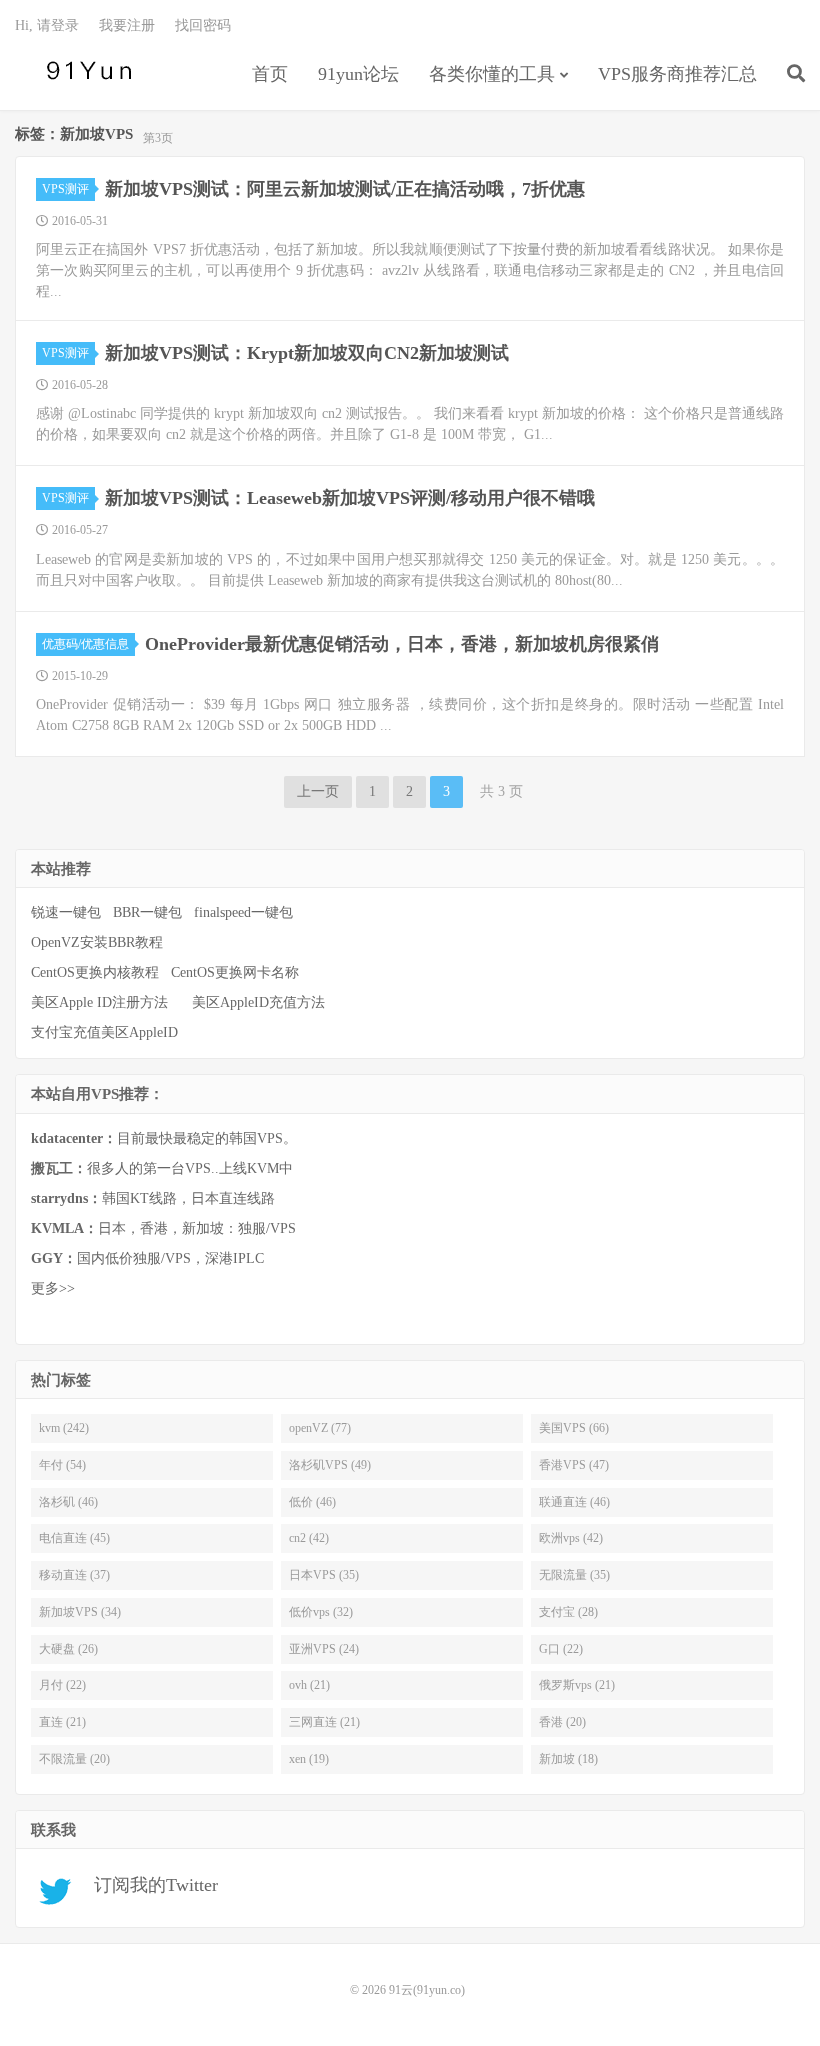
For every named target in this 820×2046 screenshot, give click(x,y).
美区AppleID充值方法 (258, 1002)
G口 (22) (561, 1649)
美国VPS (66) (574, 1428)
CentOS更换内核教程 (95, 972)
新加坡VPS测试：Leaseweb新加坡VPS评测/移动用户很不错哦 (350, 498)
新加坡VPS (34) (80, 1612)
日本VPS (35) (324, 1575)
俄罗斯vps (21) (577, 1685)
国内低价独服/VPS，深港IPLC (147, 1258)
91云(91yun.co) (85, 71)
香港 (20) (562, 1722)
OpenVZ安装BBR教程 (97, 942)
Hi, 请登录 (47, 25)
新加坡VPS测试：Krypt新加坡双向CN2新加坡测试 (307, 353)
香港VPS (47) (574, 1465)
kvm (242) (64, 1428)
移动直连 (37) (74, 1575)
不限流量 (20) (74, 1759)
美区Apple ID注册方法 (101, 1002)
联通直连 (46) (574, 1502)
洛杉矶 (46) (68, 1502)
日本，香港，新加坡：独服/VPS (163, 1228)
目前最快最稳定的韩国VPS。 (164, 1138)
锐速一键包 (66, 912)
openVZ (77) (320, 1428)
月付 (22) (62, 1685)
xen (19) (309, 1759)
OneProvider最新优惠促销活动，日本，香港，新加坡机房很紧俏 (402, 644)
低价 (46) (312, 1502)
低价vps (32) (321, 1612)
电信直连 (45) (74, 1538)
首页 (270, 74)
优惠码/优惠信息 (85, 644)
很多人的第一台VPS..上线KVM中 (162, 1168)
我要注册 (127, 25)
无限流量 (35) (574, 1575)
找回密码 (203, 25)
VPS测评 (65, 189)
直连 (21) (62, 1722)
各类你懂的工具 (492, 74)
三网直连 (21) (324, 1722)
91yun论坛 (358, 74)
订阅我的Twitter (148, 1885)
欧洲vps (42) (571, 1538)
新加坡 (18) (568, 1759)
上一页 (318, 791)
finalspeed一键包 (243, 912)
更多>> (53, 1288)
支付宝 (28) (568, 1612)
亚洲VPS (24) (324, 1649)
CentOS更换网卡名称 (235, 972)
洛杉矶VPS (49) (330, 1465)
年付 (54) (62, 1465)
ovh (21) (309, 1685)
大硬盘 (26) (68, 1649)
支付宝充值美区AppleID (104, 1032)
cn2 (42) (309, 1538)
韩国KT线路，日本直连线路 (153, 1198)
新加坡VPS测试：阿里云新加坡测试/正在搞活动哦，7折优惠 (345, 189)
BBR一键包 (147, 912)
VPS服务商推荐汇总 (677, 74)
